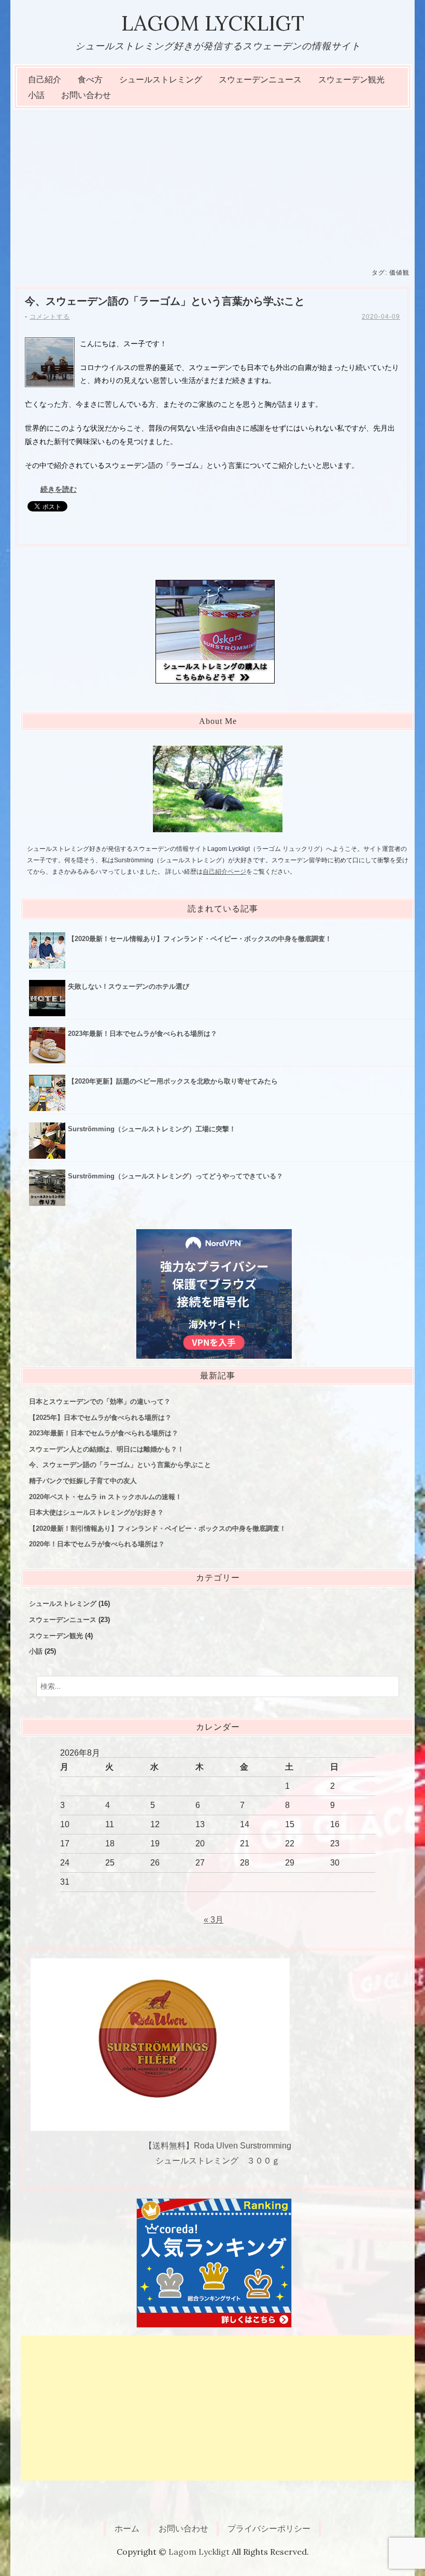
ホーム (127, 2528)
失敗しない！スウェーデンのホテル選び (129, 986)
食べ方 (90, 80)
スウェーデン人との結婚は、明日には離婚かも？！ (107, 1449)
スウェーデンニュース (260, 80)
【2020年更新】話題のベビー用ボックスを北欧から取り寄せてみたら (173, 1081)
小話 (36, 95)
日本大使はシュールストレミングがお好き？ (96, 1512)
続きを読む (59, 489)
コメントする (50, 317)
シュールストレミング (161, 80)
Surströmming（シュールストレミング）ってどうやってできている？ (175, 1176)
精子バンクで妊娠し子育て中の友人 (83, 1481)
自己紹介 (45, 80)
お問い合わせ (86, 95)
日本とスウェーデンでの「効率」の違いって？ (100, 1401)
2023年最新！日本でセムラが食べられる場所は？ (143, 1034)
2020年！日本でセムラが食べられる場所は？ (97, 1544)
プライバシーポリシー (269, 2528)
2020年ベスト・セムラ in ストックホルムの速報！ (105, 1497)
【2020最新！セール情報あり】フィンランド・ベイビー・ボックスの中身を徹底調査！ (200, 939)
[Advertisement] (212, 187)
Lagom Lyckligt (213, 23)
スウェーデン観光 (351, 80)
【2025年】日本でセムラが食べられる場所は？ (100, 1418)
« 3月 (214, 1920)
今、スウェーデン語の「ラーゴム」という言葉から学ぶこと (165, 301)
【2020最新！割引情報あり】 (158, 1528)
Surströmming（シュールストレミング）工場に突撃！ (152, 1129)
